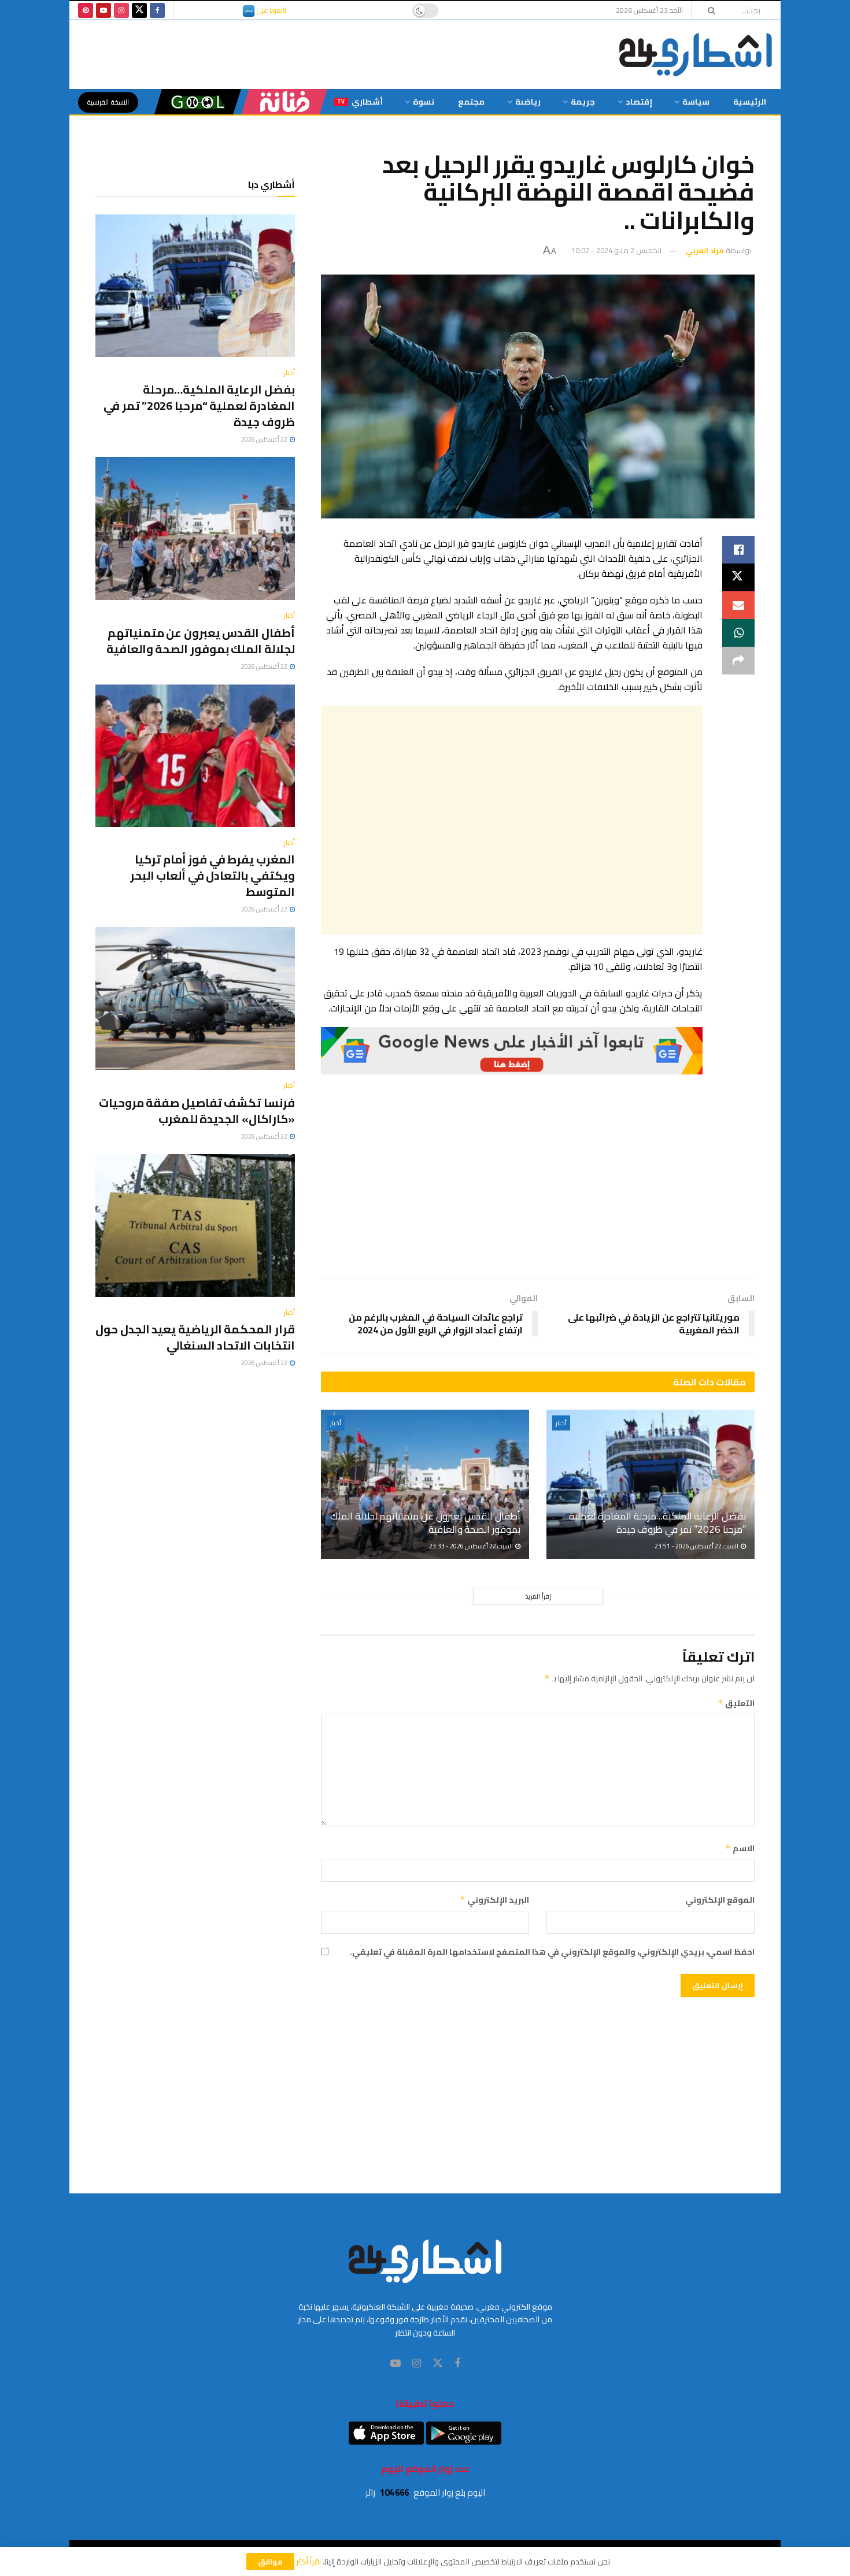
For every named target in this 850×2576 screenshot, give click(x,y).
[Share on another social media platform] (738, 661)
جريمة (583, 102)
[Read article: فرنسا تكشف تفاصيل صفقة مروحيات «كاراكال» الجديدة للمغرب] (195, 998)
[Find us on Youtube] (104, 10)
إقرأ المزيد (538, 1596)
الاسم (740, 1848)
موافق (270, 2562)
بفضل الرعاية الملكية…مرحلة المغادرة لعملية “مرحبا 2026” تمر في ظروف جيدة (657, 1523)
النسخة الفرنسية (108, 102)
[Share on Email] (738, 605)
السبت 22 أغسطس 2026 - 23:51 (697, 1546)
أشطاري (360, 102)
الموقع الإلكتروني (720, 1900)
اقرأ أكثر (308, 2562)
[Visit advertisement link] (512, 1051)
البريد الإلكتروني (494, 1900)
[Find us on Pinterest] (86, 10)
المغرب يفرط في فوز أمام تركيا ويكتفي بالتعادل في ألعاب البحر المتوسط (212, 875)
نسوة (424, 102)
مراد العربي (705, 250)
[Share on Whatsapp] (738, 633)
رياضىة (528, 102)
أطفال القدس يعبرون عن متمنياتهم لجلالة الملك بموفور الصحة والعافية (425, 1523)
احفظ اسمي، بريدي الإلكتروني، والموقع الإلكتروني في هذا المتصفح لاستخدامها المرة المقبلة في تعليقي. (552, 1952)
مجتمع (471, 102)
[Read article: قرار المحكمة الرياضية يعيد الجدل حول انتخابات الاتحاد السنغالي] (195, 1226)
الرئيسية (750, 102)
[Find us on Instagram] (121, 10)
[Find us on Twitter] (139, 10)
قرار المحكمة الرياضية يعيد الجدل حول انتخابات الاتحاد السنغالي (195, 1337)
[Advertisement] (512, 820)
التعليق (736, 1703)
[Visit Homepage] (696, 55)
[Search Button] (708, 10)
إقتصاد (639, 102)
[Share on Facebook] (738, 550)
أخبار (561, 1423)
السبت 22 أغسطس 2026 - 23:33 (472, 1546)
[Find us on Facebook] (157, 10)
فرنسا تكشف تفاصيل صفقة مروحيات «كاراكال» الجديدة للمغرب (197, 1111)
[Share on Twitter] (738, 577)
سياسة (696, 102)
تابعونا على (271, 10)
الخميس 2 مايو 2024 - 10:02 (616, 250)
